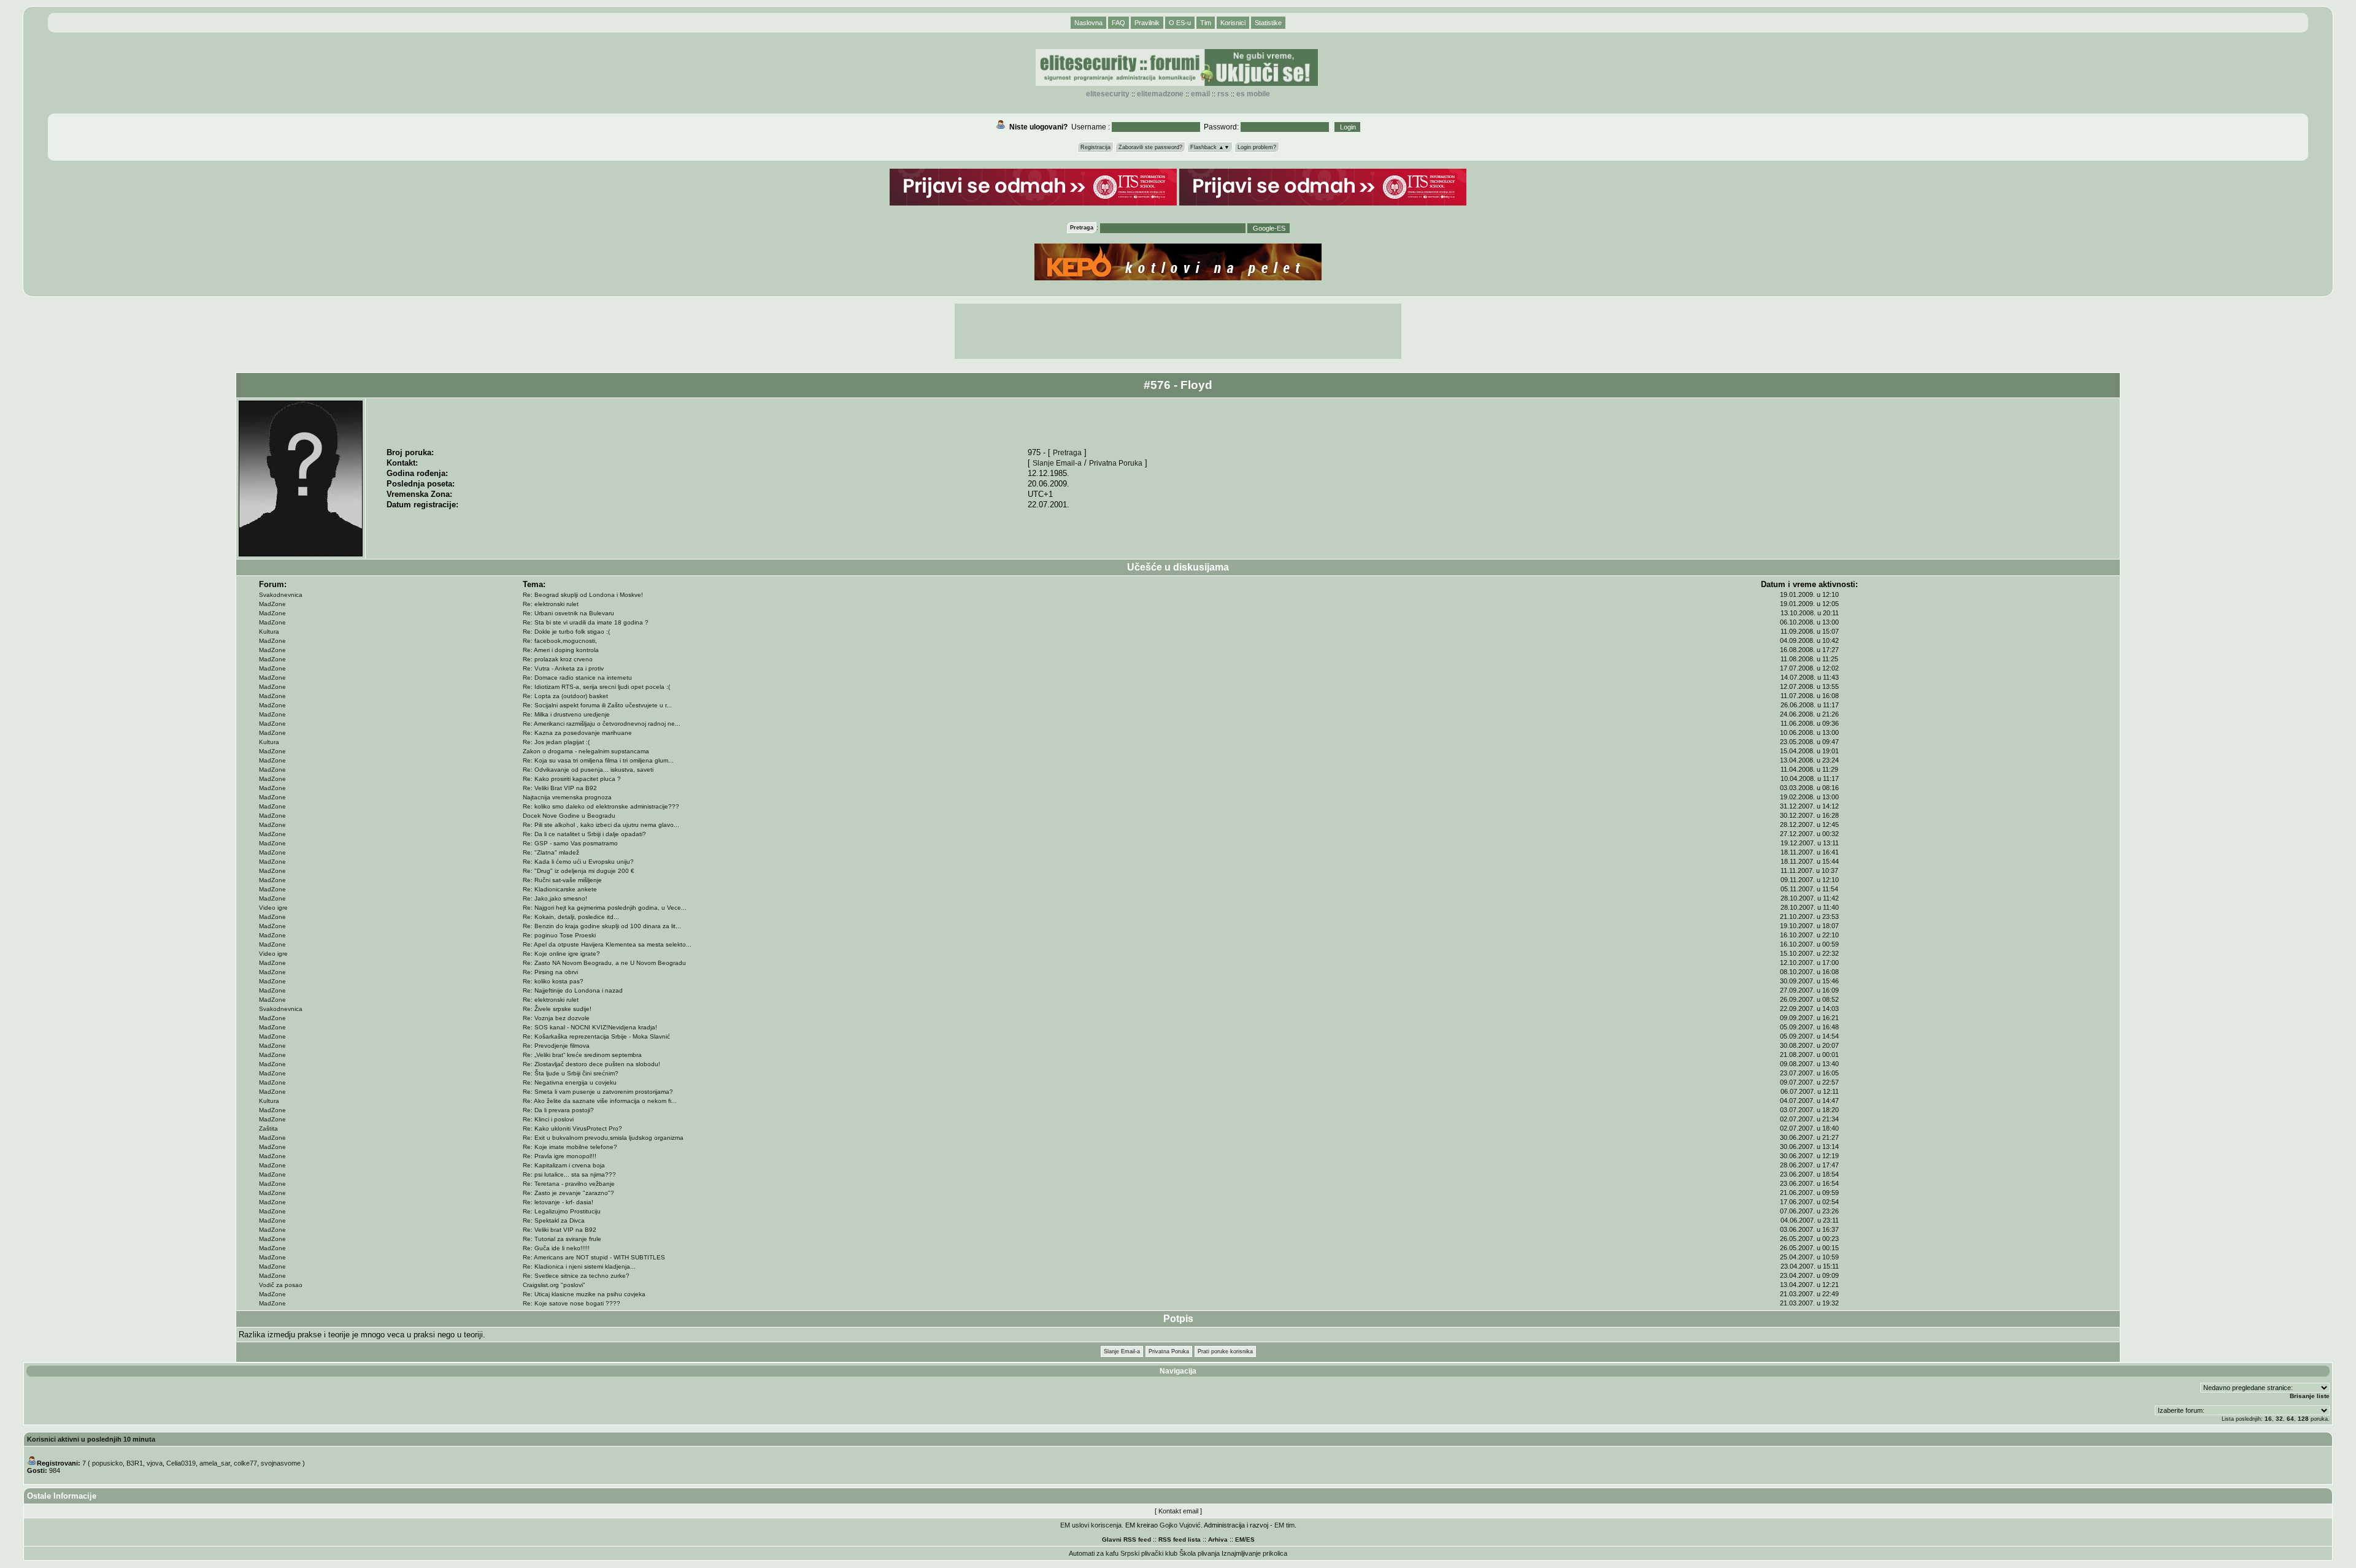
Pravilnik (1147, 23)
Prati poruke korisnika (1225, 1351)
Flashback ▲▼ (1210, 147)
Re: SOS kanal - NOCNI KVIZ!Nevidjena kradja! (590, 1027)
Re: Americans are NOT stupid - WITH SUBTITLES (594, 1257)
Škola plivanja (1199, 1553)
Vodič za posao (281, 1285)
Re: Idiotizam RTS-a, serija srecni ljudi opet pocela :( (596, 687)
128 (2303, 1419)
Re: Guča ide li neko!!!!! (556, 1248)
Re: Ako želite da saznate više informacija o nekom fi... (600, 1101)
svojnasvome (281, 1463)
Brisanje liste (2310, 1396)
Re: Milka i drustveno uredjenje (566, 714)
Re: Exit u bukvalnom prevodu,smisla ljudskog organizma (603, 1138)
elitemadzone (1160, 94)
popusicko (107, 1463)
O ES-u (1180, 23)
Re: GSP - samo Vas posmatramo (570, 843)
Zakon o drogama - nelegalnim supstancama (586, 751)
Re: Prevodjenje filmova (556, 1046)
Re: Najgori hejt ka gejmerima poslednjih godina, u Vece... (605, 908)
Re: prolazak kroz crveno (558, 659)
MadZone (272, 604)
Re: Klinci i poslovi (548, 1119)
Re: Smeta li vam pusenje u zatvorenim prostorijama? (598, 1092)
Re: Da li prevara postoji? (558, 1110)
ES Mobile (1253, 94)
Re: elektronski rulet (551, 604)
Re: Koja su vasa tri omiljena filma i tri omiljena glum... (598, 760)
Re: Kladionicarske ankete (560, 889)
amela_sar (215, 1463)
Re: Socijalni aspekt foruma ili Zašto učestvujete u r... (597, 705)
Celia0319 (181, 1463)
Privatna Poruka (1116, 463)
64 (2290, 1419)
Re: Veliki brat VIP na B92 (560, 1230)
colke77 (245, 1463)
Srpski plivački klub (1149, 1553)
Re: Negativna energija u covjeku (570, 1082)
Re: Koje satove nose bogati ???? (572, 1303)
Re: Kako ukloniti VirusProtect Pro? (572, 1128)
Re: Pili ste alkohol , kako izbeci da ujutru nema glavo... (601, 825)
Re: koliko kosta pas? (553, 981)
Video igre (273, 908)
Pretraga (1067, 452)
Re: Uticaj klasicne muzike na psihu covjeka (584, 1294)
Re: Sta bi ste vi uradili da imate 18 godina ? (586, 622)
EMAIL (1200, 94)
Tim (1206, 23)
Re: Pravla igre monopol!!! (560, 1156)
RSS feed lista (1180, 1539)
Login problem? (1257, 147)
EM (1240, 1539)
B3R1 (135, 1463)
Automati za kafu (1094, 1553)
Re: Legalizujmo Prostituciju (562, 1211)
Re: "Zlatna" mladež (551, 852)
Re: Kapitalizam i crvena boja (564, 1165)
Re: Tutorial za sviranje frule (562, 1239)
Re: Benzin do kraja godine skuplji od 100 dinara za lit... (602, 926)
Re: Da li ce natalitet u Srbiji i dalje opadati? (584, 834)
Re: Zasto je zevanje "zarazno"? (568, 1193)
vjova (155, 1463)
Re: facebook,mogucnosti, (560, 641)
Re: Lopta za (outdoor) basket (565, 696)
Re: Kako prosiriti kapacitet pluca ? (572, 779)
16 (2268, 1419)
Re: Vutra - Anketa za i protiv (563, 668)
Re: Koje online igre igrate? (561, 954)
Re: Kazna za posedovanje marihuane (577, 733)
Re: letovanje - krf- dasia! (558, 1202)
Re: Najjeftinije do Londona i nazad (573, 990)
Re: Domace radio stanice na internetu (577, 678)
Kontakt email (1178, 1511)
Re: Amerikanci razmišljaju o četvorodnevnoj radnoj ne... (602, 724)
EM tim (1284, 1525)
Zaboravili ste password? (1150, 147)
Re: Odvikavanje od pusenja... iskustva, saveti (588, 770)
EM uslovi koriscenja (1091, 1525)
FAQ (1118, 23)
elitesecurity (1108, 94)
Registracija (1095, 147)
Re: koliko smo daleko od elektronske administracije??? (601, 806)
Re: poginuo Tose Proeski (559, 935)
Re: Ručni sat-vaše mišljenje (562, 880)
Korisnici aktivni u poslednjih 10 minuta (91, 1439)
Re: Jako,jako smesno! (555, 898)
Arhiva (1218, 1539)
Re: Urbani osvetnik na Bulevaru (568, 613)
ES (1250, 1539)
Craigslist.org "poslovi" (554, 1285)
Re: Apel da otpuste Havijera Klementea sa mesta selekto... (607, 944)
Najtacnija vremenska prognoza (567, 797)
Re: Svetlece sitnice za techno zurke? (576, 1276)
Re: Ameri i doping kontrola (561, 650)
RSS (1223, 94)
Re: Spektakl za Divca (554, 1220)
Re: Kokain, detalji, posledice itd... (571, 917)
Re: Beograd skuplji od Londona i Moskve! (583, 595)
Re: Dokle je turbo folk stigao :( (566, 632)
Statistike (1268, 23)
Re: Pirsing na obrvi (550, 972)
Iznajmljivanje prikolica (1254, 1553)
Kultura (269, 632)
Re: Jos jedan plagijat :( (556, 742)
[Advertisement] (1178, 331)
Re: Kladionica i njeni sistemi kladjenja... (579, 1266)
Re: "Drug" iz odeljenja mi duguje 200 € (579, 871)
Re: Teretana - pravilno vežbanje (569, 1184)
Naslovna (1088, 23)
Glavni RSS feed (1126, 1539)
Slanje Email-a (1057, 463)
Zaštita (268, 1128)
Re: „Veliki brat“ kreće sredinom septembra (582, 1055)
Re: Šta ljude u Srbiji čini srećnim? (571, 1073)
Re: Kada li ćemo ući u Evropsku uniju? (578, 862)
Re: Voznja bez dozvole (556, 1018)
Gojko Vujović (1180, 1525)
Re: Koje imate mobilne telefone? (570, 1147)
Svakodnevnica (281, 595)
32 (2279, 1419)
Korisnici (1233, 23)
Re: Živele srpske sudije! (557, 1009)
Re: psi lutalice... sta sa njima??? (569, 1174)
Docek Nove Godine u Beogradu (569, 816)
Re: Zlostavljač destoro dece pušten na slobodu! (591, 1064)
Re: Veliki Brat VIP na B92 (560, 788)
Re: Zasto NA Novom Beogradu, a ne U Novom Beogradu (604, 963)
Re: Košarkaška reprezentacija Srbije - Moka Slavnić (596, 1036)
